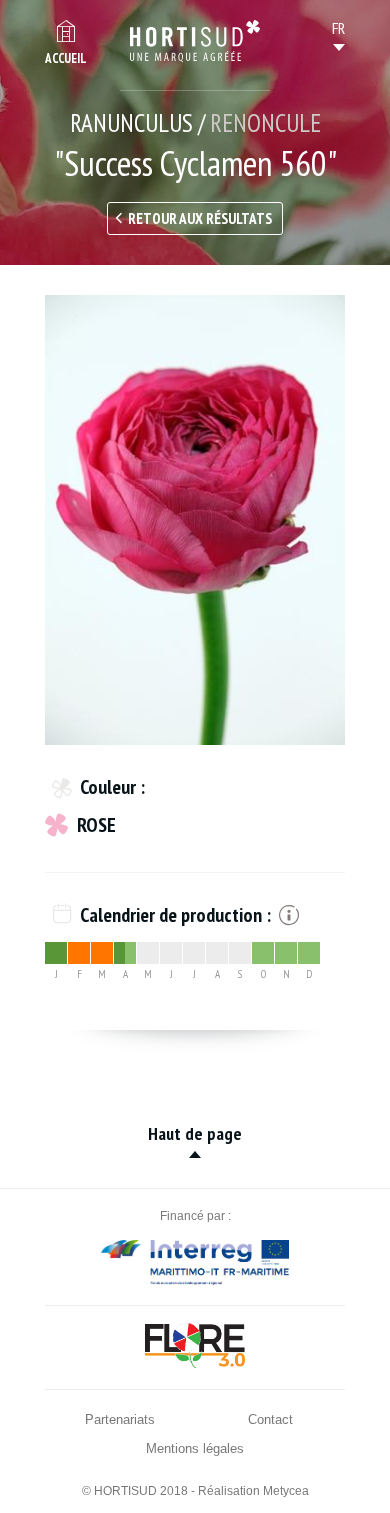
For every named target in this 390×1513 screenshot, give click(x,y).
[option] (195, 520)
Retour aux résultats (200, 218)
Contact (270, 1419)
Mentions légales (195, 1448)
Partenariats (120, 1419)
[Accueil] (195, 41)
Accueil (66, 58)
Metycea (286, 1491)
